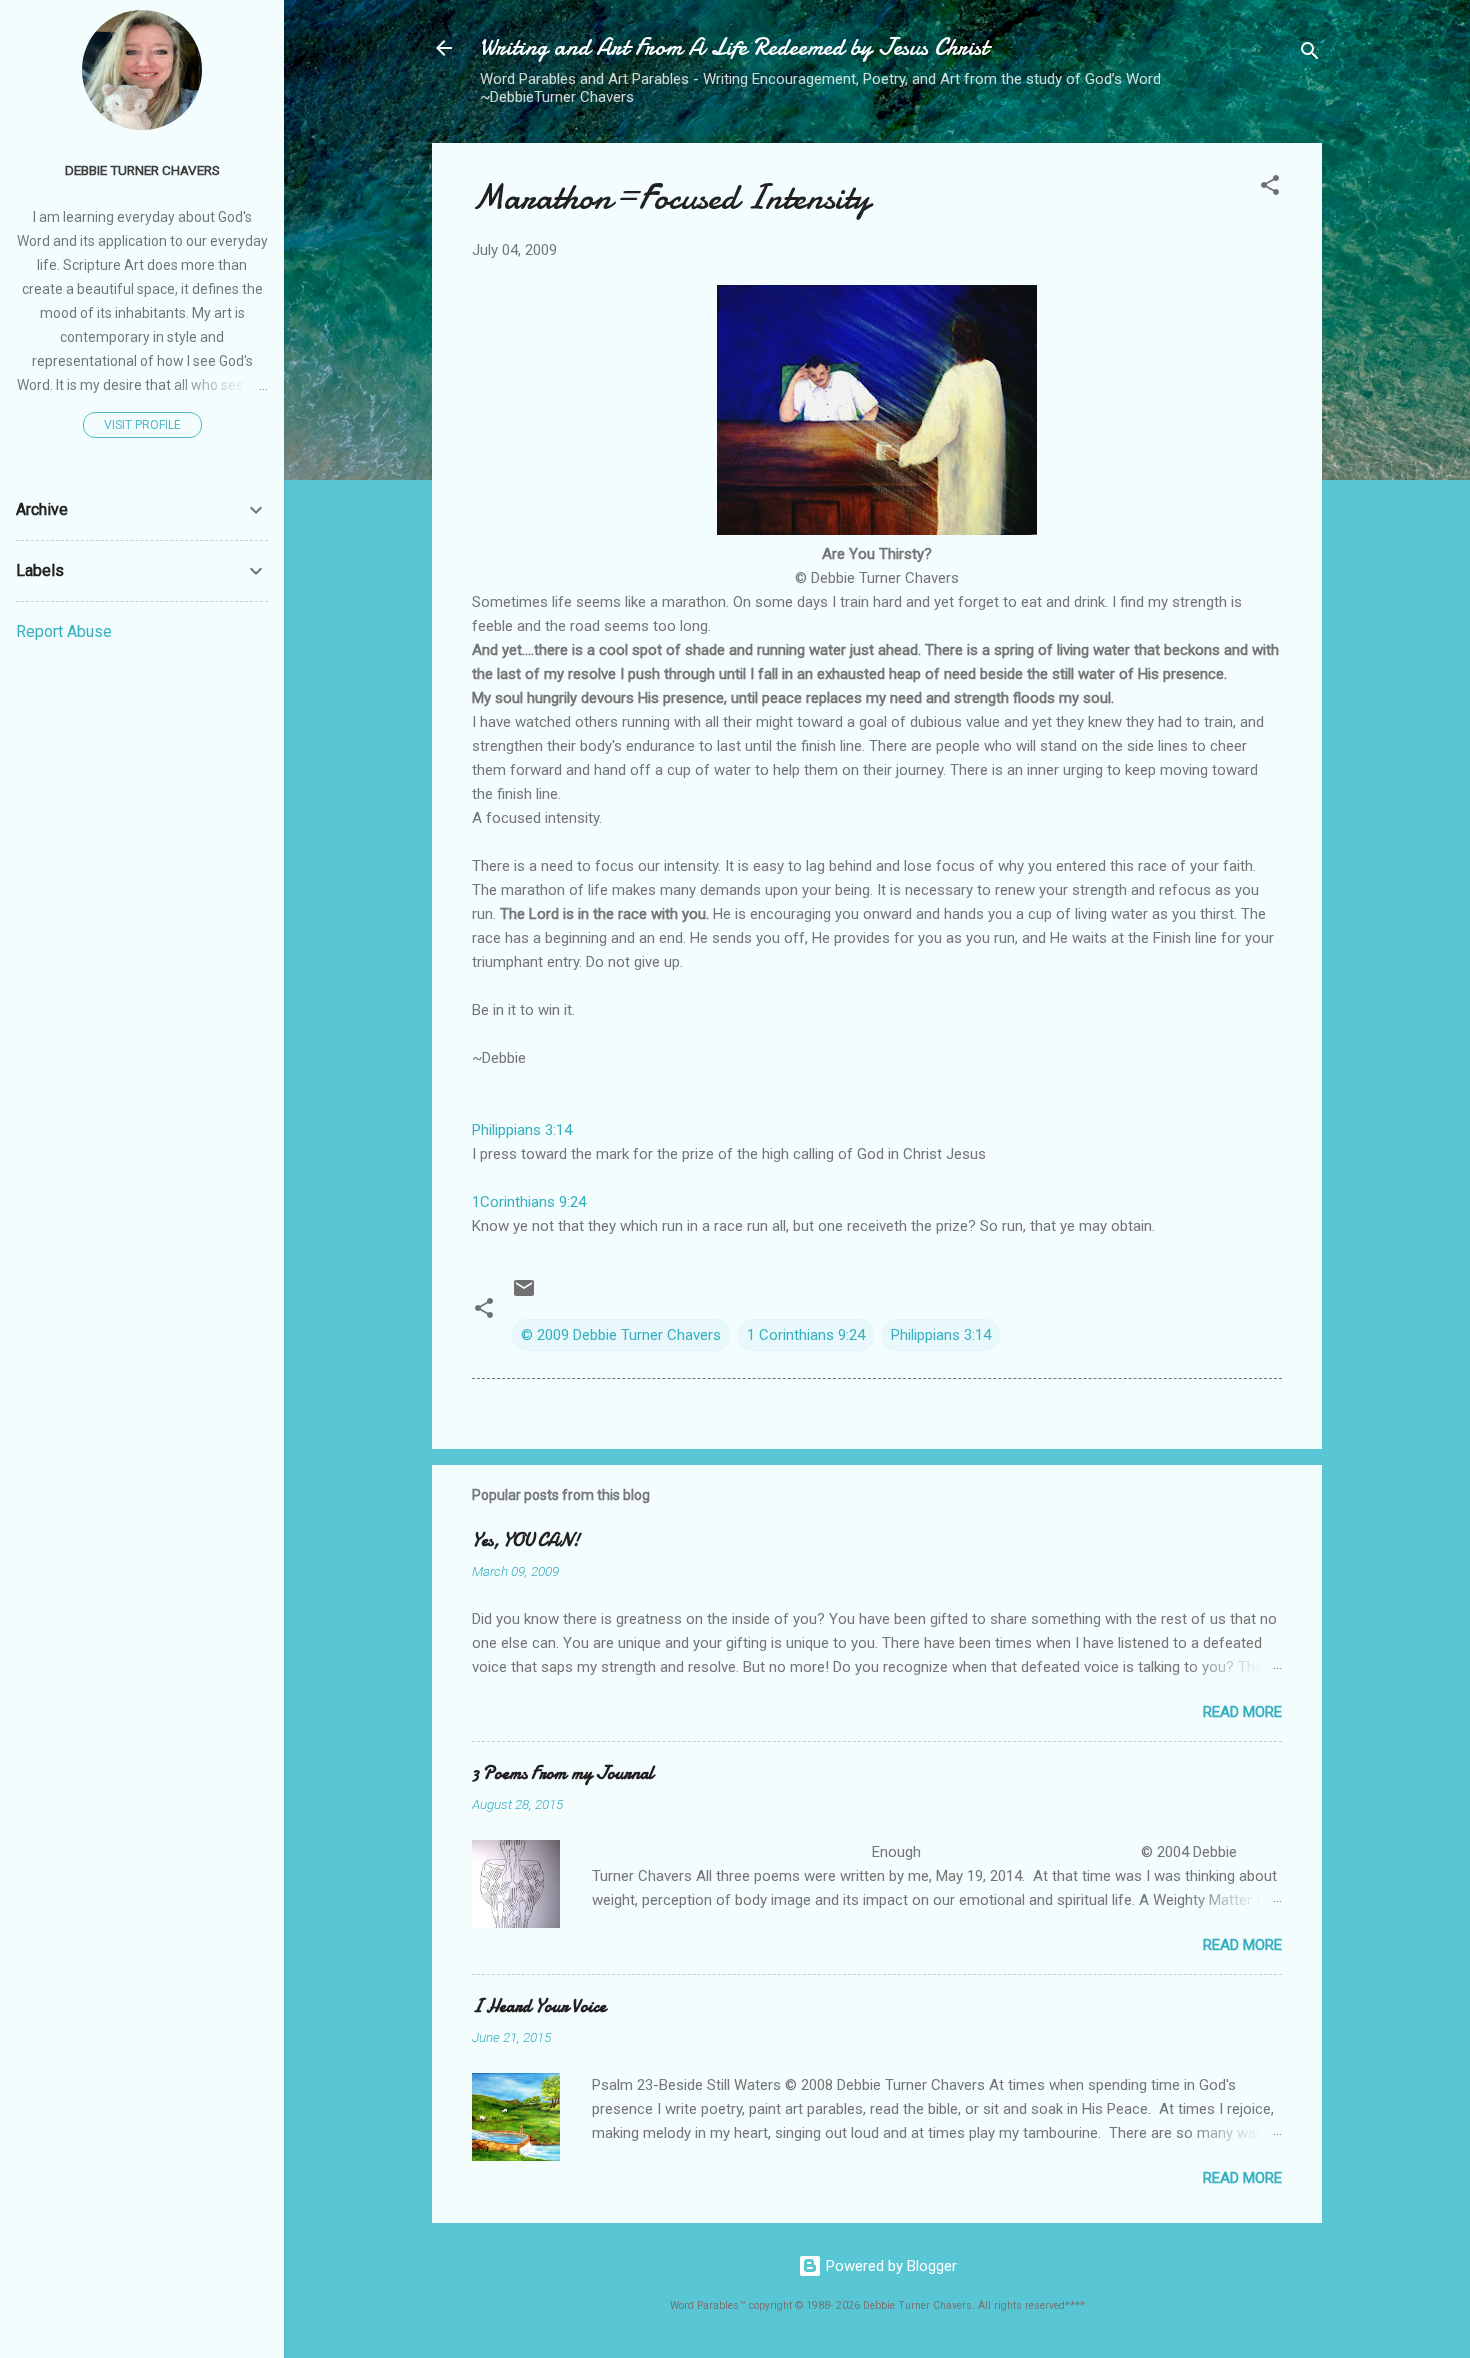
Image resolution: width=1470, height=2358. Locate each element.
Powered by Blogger (889, 2266)
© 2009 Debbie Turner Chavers (621, 1335)
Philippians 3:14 (522, 1130)
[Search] (1310, 54)
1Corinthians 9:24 (529, 1202)
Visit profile (142, 425)
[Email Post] (524, 1295)
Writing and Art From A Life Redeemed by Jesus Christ (734, 47)
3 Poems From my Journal (563, 1773)
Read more (1242, 1712)
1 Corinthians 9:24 (806, 1335)
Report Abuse (64, 631)
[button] (1270, 188)
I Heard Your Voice (539, 2006)
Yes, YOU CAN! (526, 1540)
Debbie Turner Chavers (142, 170)
